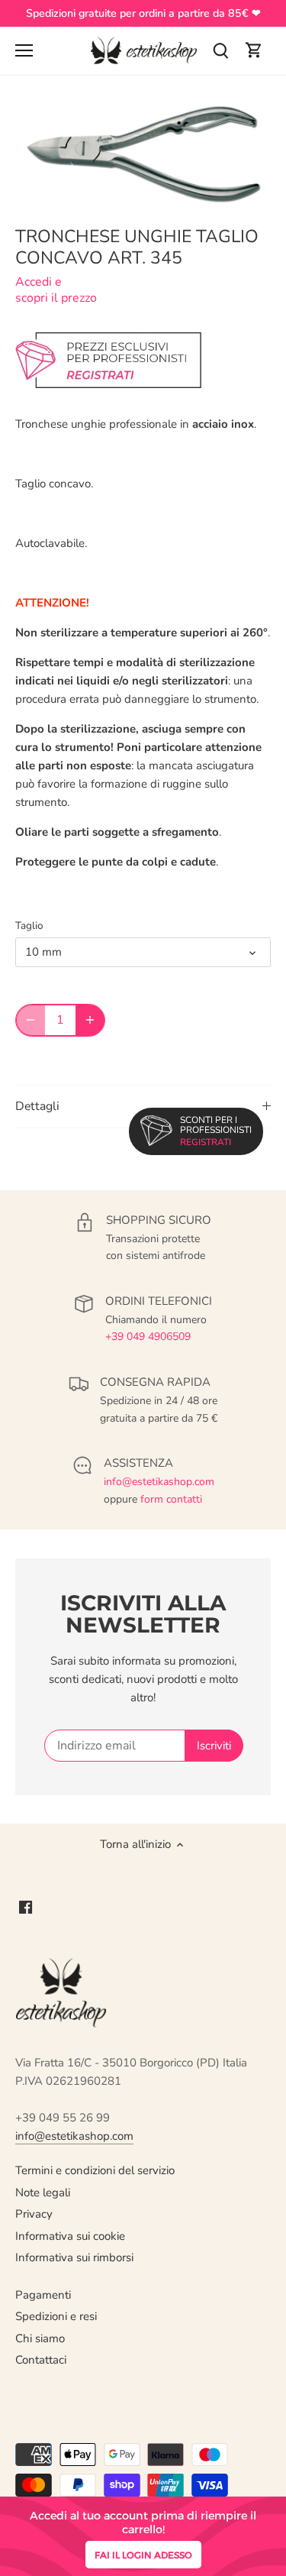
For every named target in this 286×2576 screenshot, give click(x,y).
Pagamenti (43, 2295)
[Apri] (24, 50)
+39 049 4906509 (148, 1337)
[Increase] (90, 1020)
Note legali (43, 2193)
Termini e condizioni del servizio (95, 2170)
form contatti (171, 1499)
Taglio (29, 926)
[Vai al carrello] (254, 51)
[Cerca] (220, 51)
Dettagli (37, 1106)
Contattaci (41, 2360)
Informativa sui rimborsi (74, 2257)
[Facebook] (26, 1906)
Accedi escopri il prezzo (56, 290)
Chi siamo (40, 2338)
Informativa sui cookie (70, 2236)
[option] (143, 154)
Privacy (34, 2214)
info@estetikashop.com (159, 1482)
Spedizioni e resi (56, 2316)
